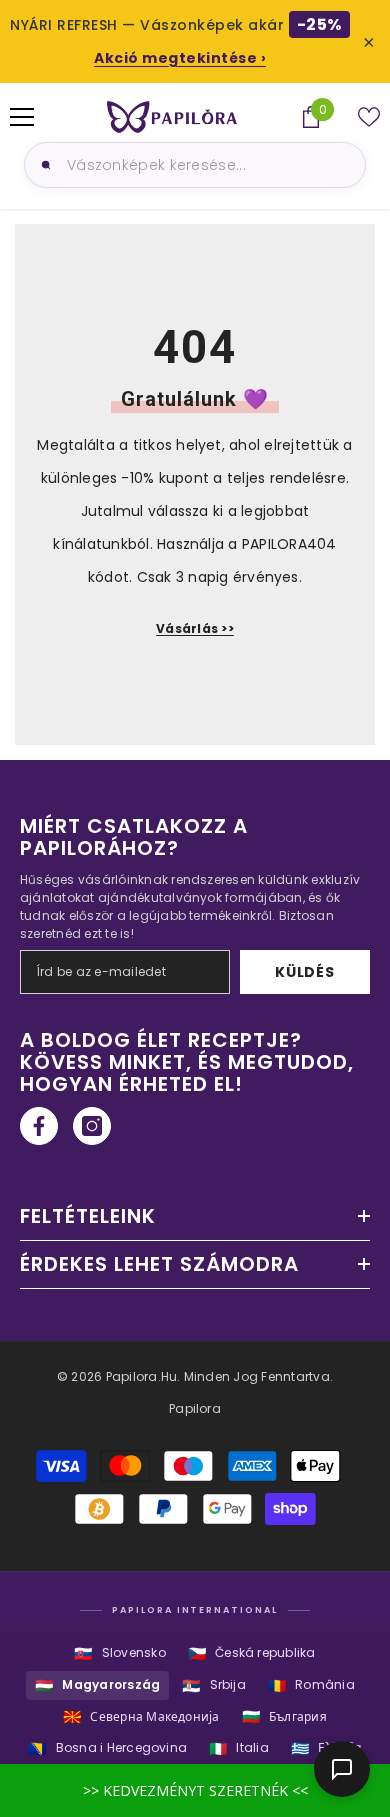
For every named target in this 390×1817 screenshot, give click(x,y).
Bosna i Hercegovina (107, 1748)
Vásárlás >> (195, 628)
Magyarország (97, 1685)
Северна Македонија (141, 1716)
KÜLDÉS (304, 972)
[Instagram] (92, 1126)
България (284, 1716)
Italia (239, 1748)
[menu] (22, 117)
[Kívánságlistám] (369, 117)
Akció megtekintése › (180, 58)
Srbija (214, 1685)
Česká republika (252, 1653)
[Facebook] (39, 1126)
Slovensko (119, 1653)
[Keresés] (43, 165)
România (311, 1685)
